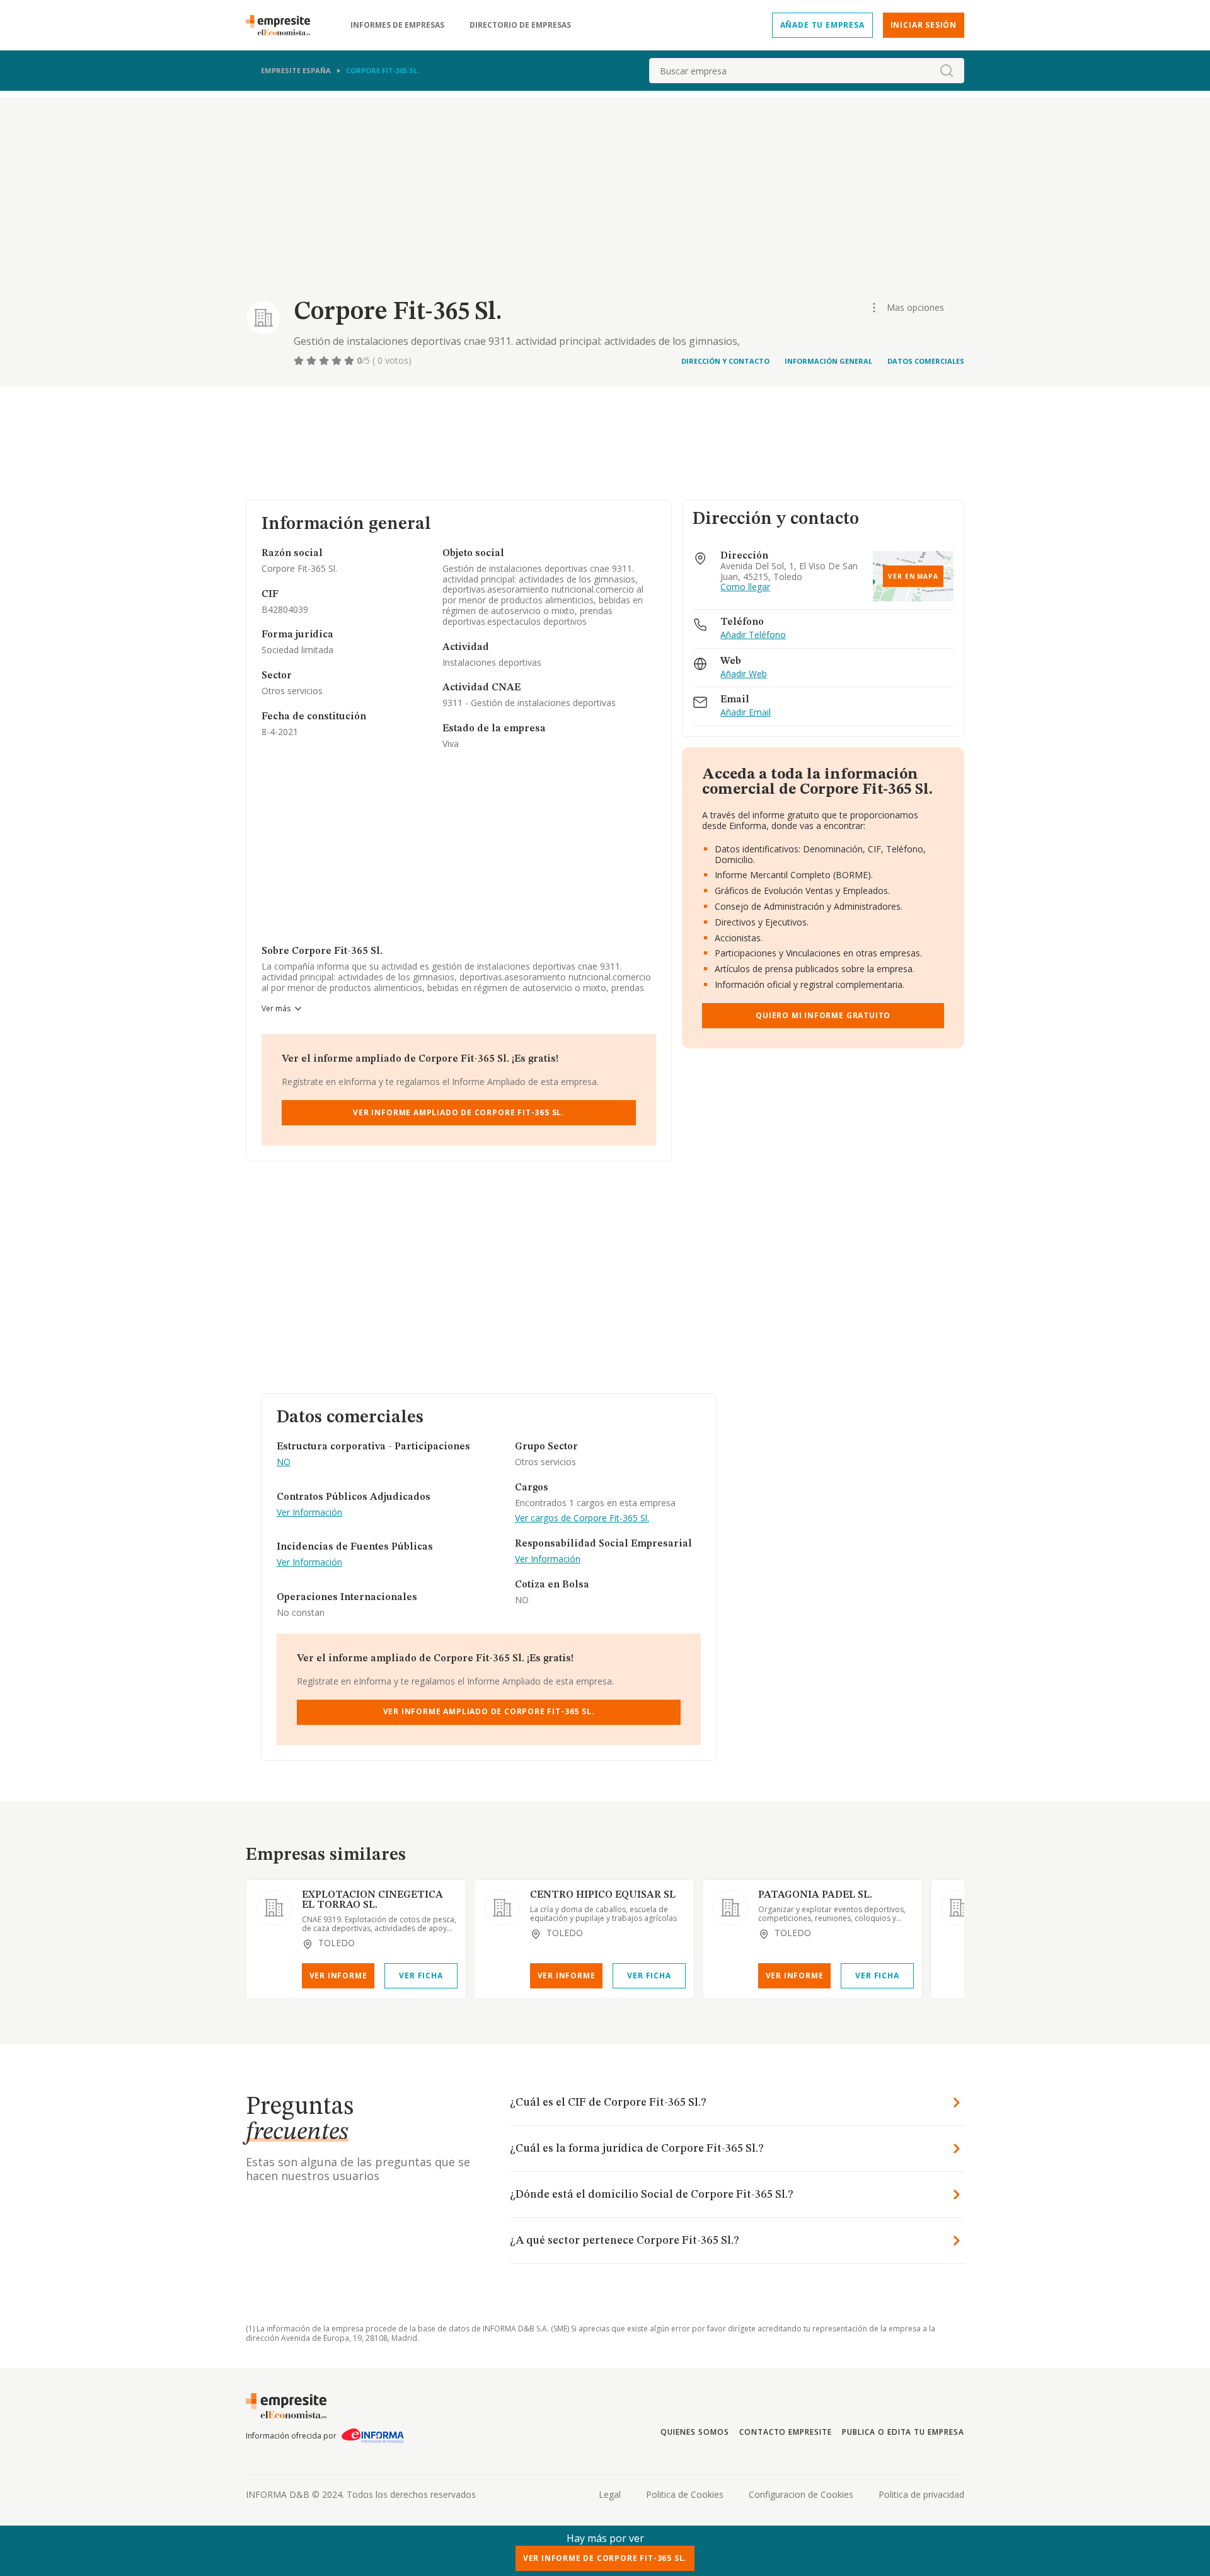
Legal (610, 2494)
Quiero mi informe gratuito (823, 1015)
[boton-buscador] (947, 71)
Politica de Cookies (685, 2494)
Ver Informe (338, 1976)
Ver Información (309, 1513)
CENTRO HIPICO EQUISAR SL (603, 1895)
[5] (350, 361)
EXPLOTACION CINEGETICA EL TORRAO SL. (372, 1900)
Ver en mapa (913, 576)
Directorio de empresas (520, 25)
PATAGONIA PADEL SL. (815, 1895)
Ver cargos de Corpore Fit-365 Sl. (582, 1518)
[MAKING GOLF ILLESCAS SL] (959, 1908)
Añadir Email (746, 713)
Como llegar (745, 587)
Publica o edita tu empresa (903, 2432)
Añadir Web (744, 674)
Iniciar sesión (924, 25)
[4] (338, 361)
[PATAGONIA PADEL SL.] (730, 1908)
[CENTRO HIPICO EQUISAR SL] (502, 1908)
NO (284, 1462)
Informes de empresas (397, 25)
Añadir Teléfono (753, 635)
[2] (313, 361)
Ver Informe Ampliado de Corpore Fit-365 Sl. (459, 1112)
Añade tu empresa (822, 25)
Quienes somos (694, 2432)
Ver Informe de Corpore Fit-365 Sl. (605, 2558)
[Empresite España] (283, 25)
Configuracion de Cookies (801, 2494)
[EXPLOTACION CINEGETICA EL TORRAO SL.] (274, 1908)
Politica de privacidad (921, 2494)
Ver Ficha (421, 1976)
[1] (300, 361)
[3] (325, 361)
